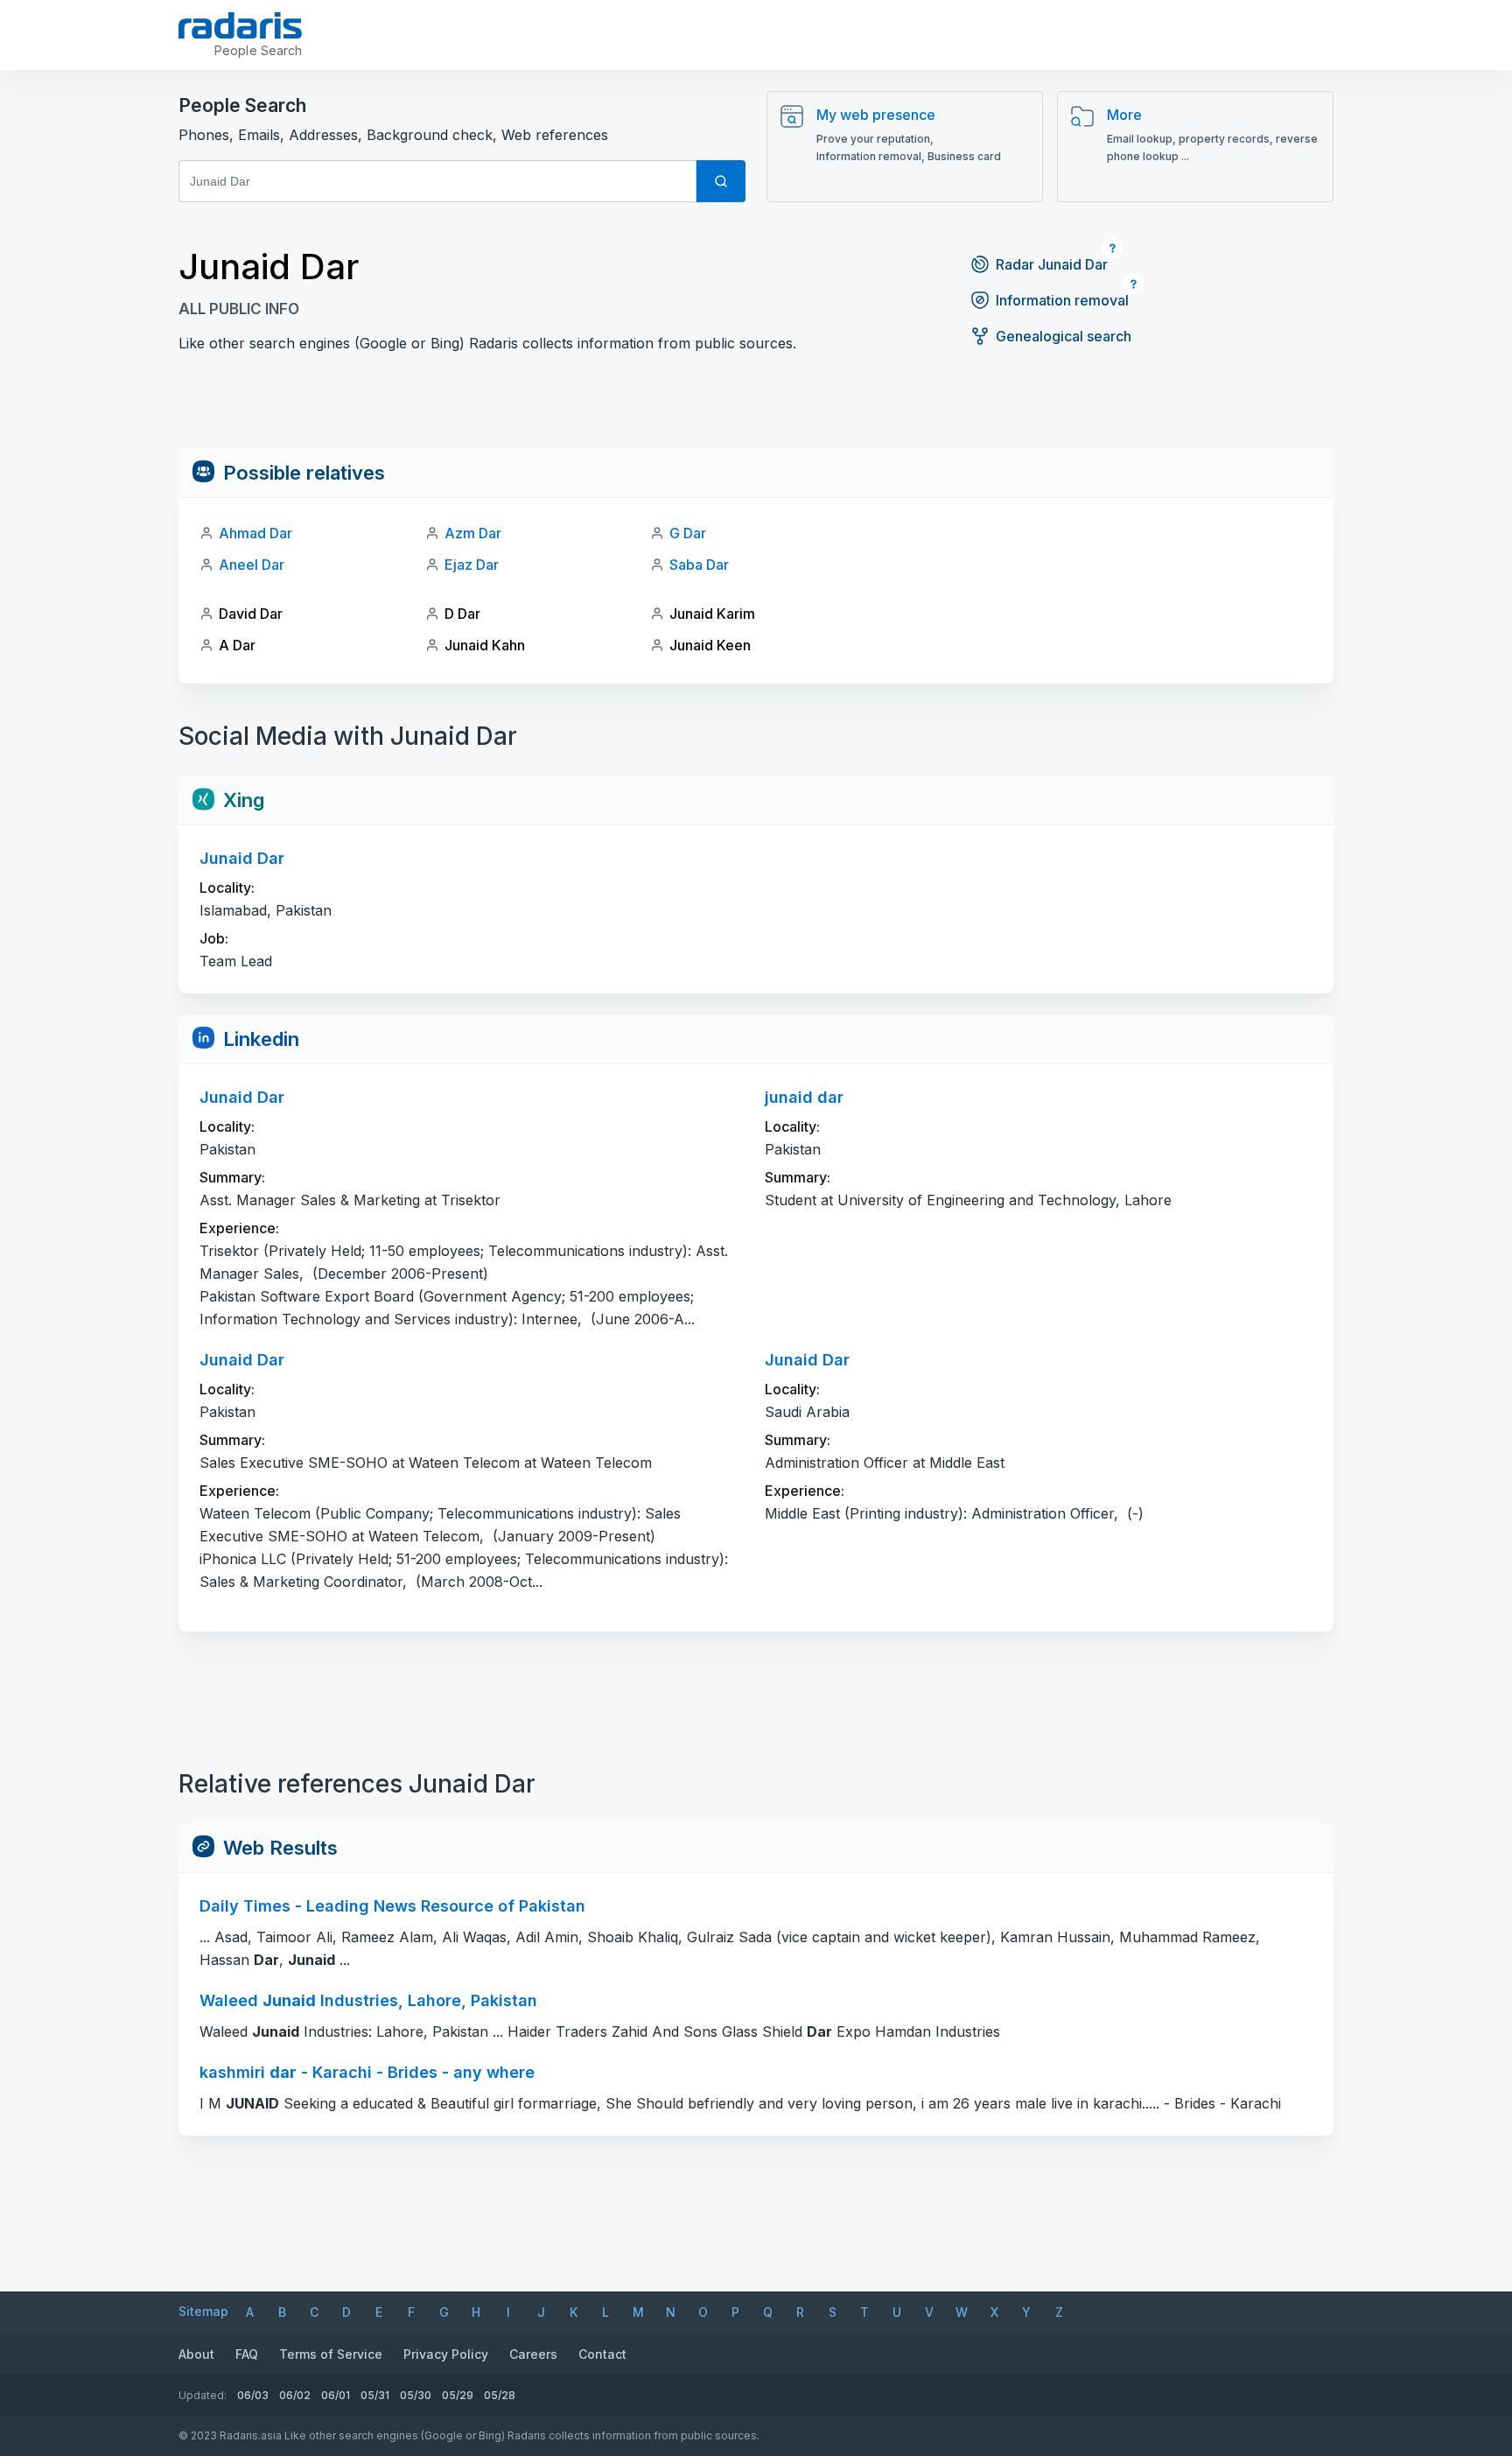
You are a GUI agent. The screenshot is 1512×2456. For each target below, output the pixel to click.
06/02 (295, 2395)
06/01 (336, 2395)
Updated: (203, 2395)
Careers (533, 2354)
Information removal (1062, 300)
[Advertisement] (756, 409)
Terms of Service (331, 2354)
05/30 (416, 2395)
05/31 (375, 2395)
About (196, 2354)
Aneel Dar (252, 565)
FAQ (247, 2354)
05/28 (500, 2395)
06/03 (253, 2395)
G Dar (688, 533)
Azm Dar (473, 533)
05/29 (458, 2395)
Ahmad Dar (255, 533)
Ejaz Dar (472, 565)
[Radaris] (240, 25)
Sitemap (203, 2311)
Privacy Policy (446, 2354)
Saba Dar (699, 565)
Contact (602, 2354)
